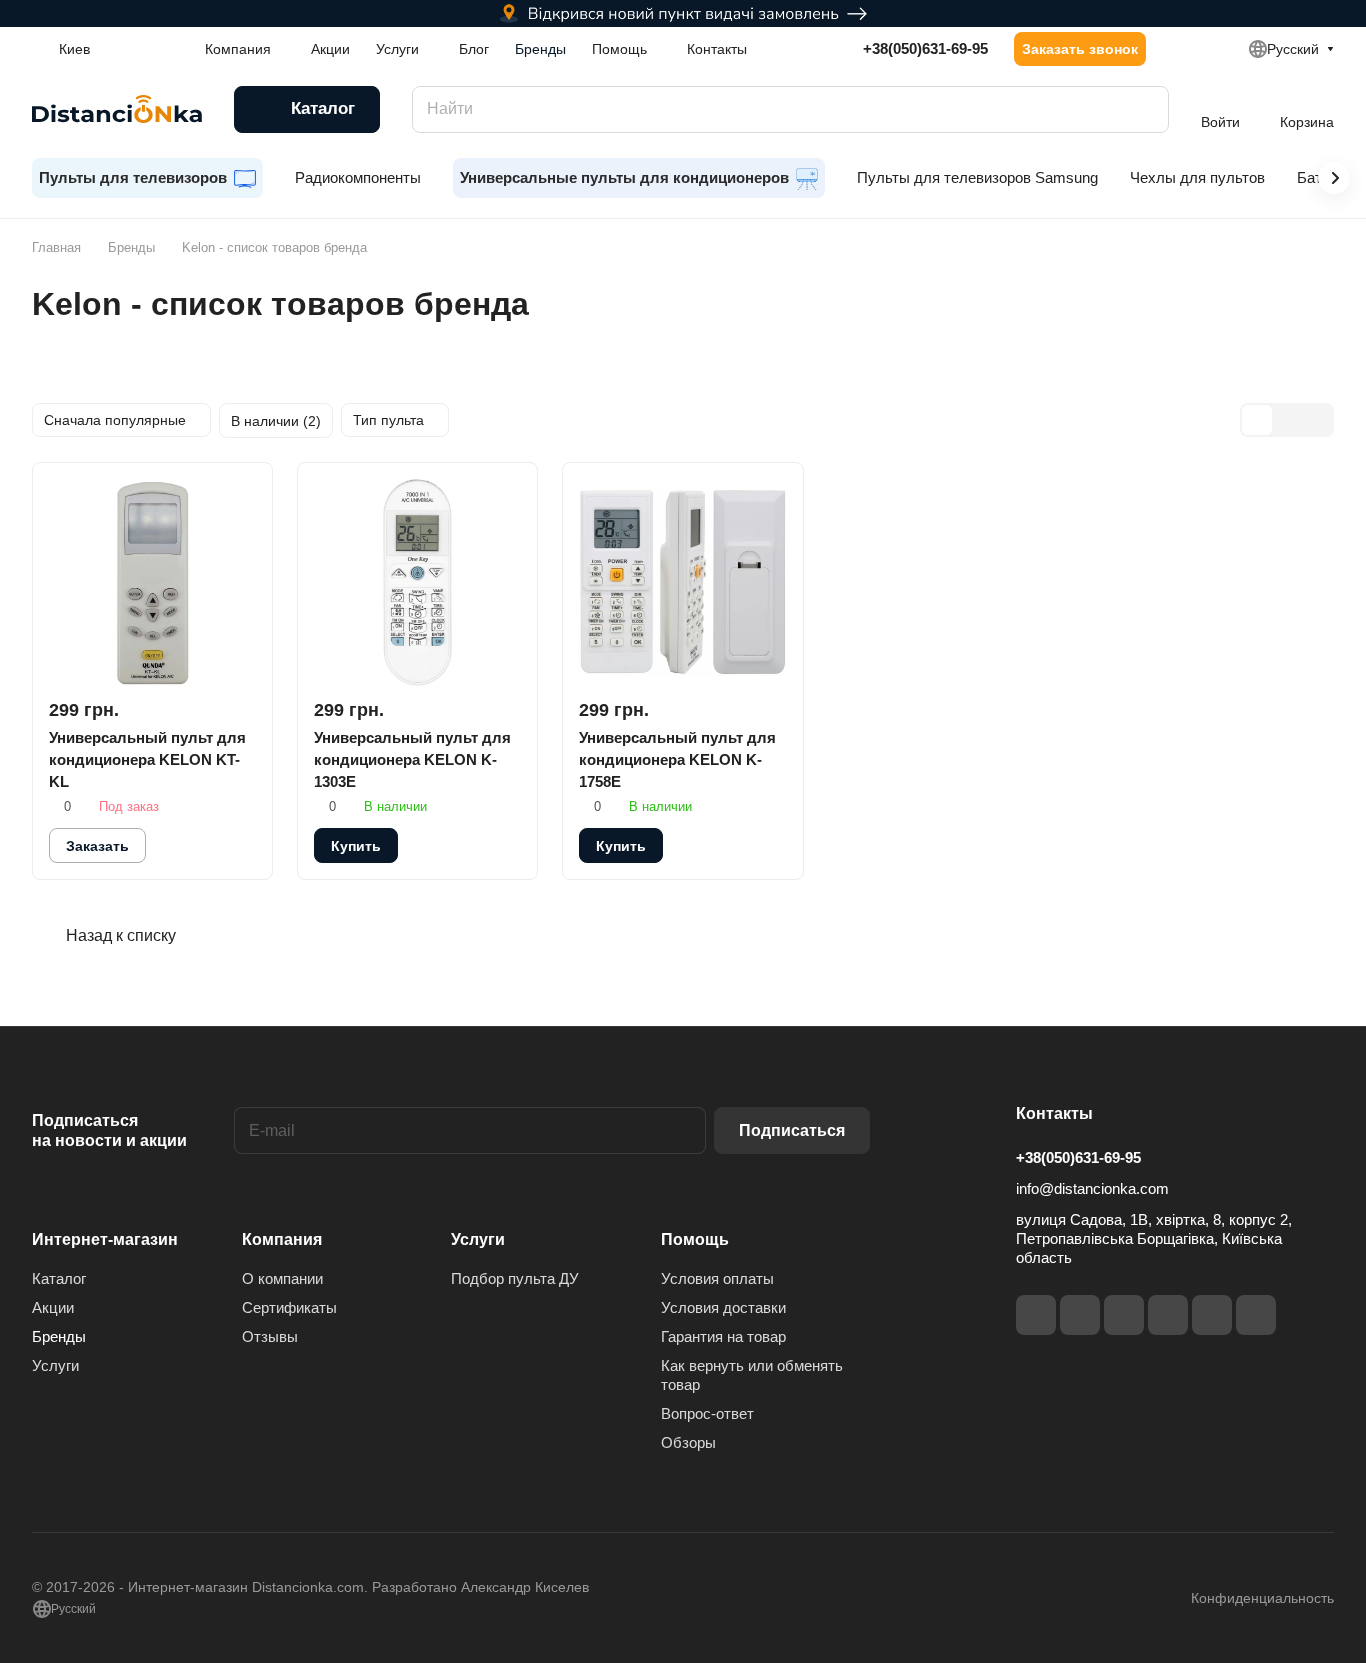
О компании (282, 1278)
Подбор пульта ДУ (515, 1278)
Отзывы (270, 1336)
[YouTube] (1168, 1315)
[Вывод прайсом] (1317, 420)
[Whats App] (1256, 1315)
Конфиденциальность (1262, 1598)
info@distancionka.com (1092, 1188)
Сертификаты (289, 1307)
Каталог (59, 1278)
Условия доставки (723, 1307)
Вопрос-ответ (707, 1413)
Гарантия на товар (723, 1336)
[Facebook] (1036, 1315)
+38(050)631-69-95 (925, 48)
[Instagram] (1080, 1315)
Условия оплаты (717, 1278)
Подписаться (792, 1130)
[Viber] (1212, 1315)
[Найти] (1144, 109)
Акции (53, 1307)
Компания (282, 1239)
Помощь (695, 1239)
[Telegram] (1124, 1315)
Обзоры (688, 1442)
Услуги (55, 1365)
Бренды (59, 1336)
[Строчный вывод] (1287, 420)
